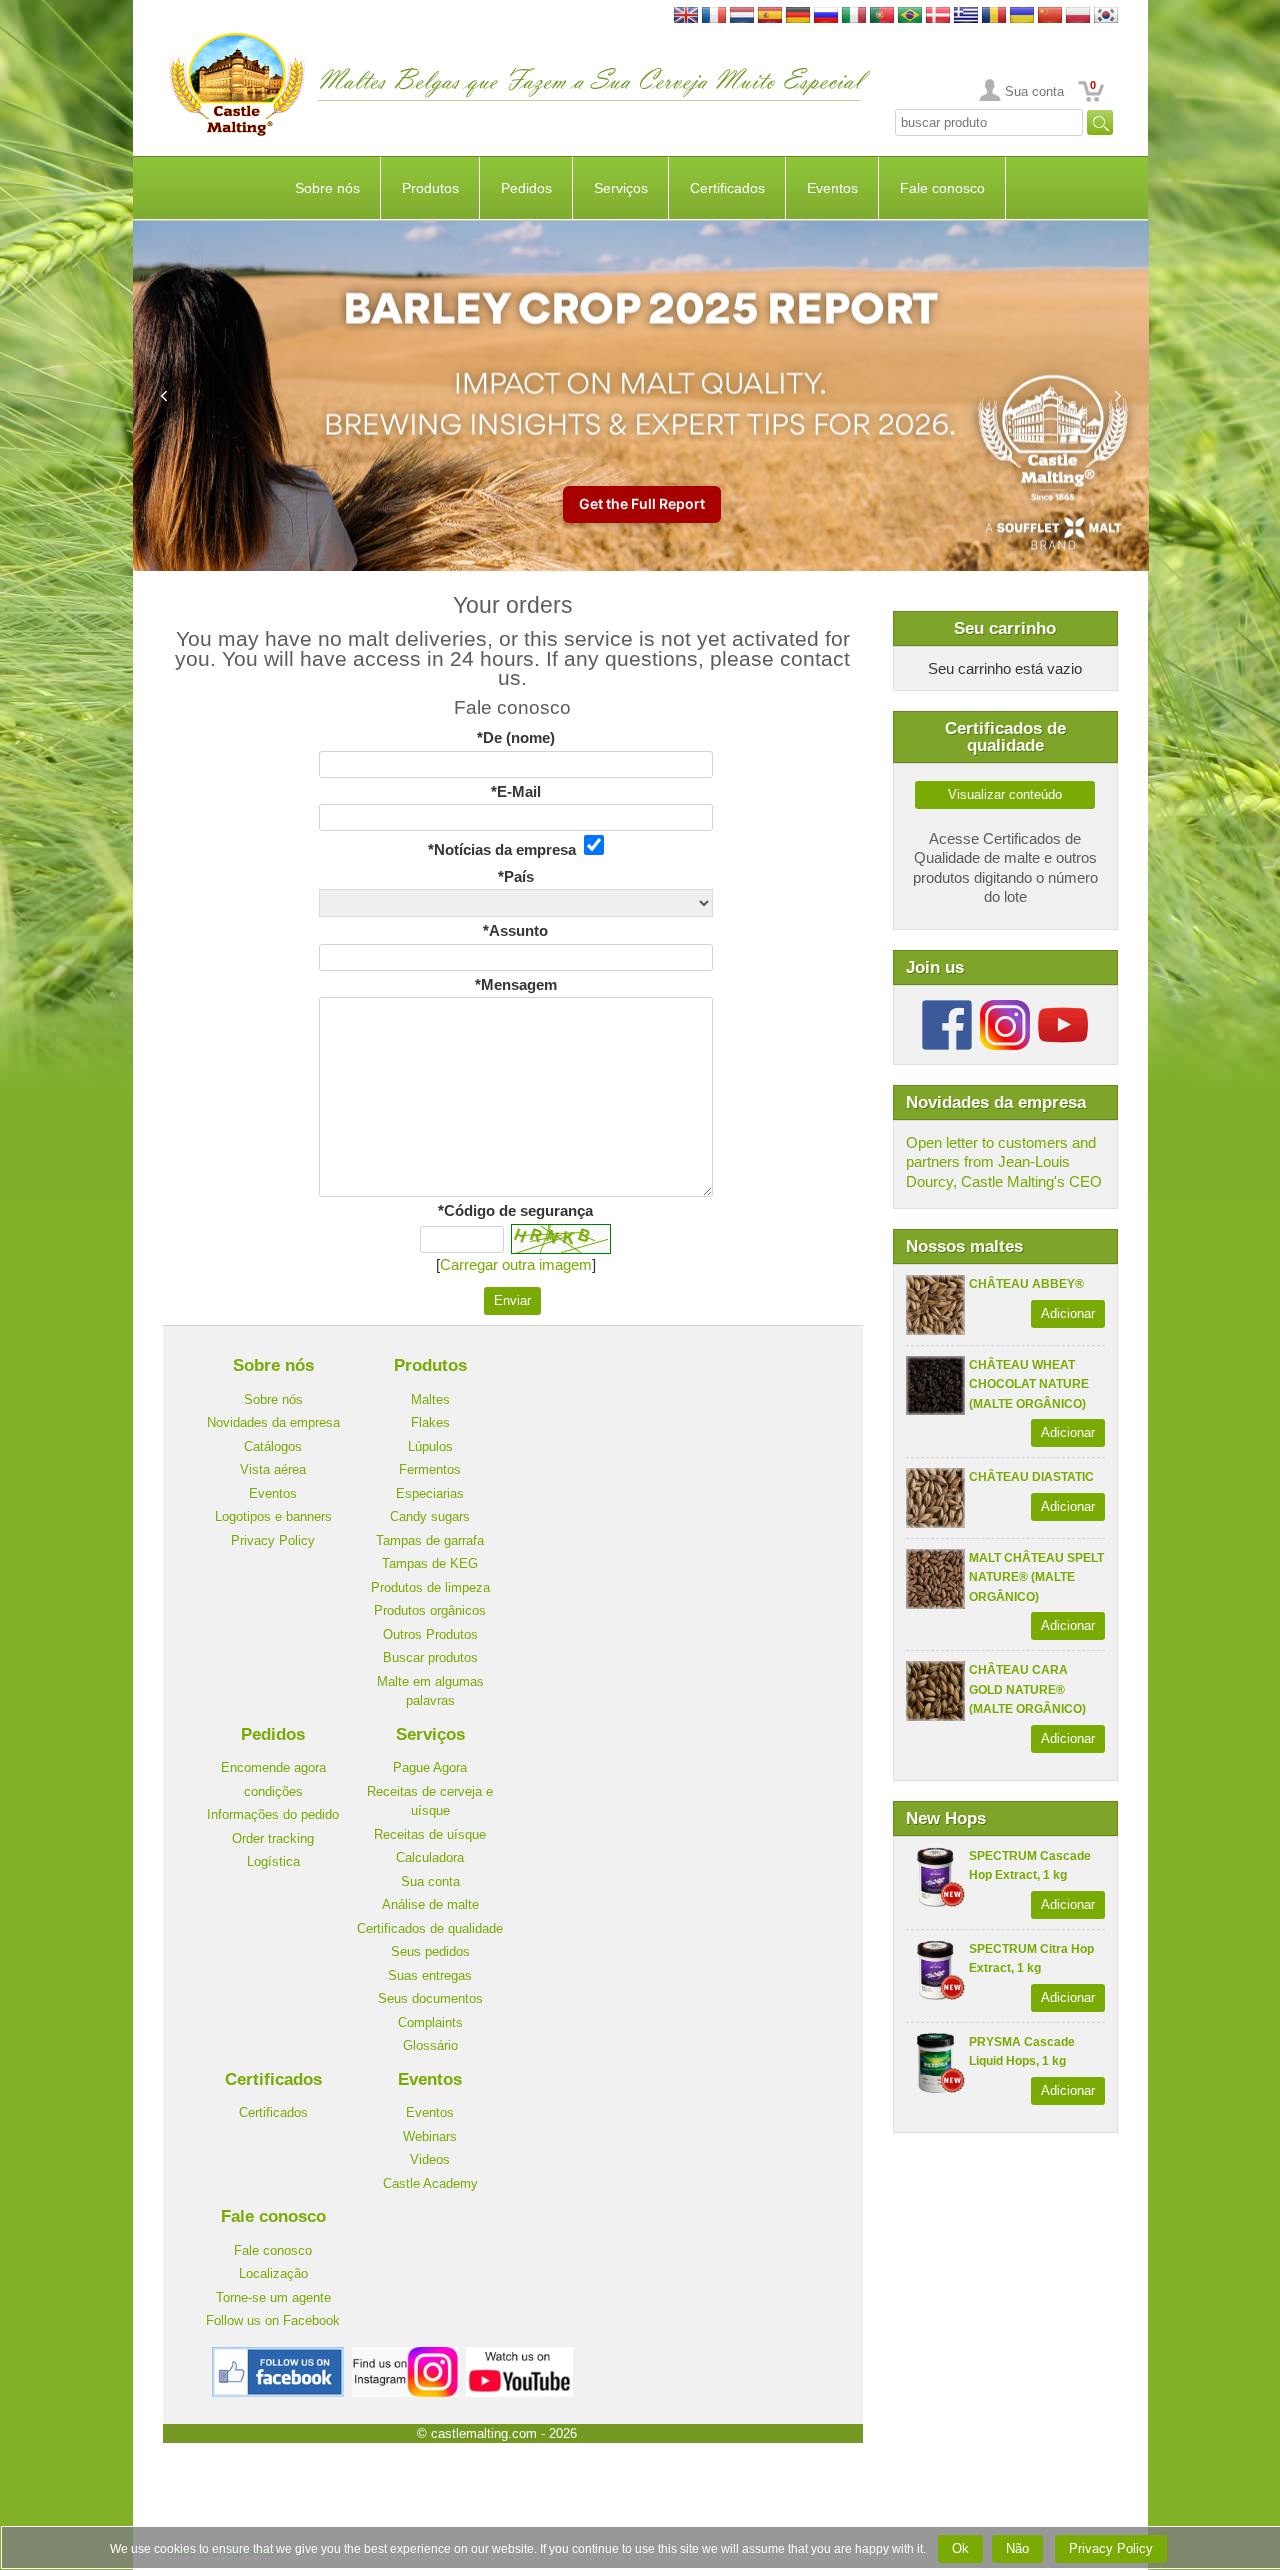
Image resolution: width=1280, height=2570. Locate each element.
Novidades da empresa (273, 1422)
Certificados (727, 188)
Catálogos (273, 1446)
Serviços (621, 188)
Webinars (430, 2136)
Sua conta (1034, 91)
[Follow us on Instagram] (1005, 1007)
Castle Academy (430, 2183)
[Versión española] (770, 16)
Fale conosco (942, 188)
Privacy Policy (273, 1540)
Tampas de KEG (430, 1563)
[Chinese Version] (1050, 16)
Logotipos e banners (273, 1516)
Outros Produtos (430, 1634)
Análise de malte (430, 1904)
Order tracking (273, 1838)
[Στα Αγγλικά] (966, 16)
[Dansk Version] (938, 16)
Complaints (430, 2022)
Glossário (430, 2045)
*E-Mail (516, 791)
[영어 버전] (1106, 16)
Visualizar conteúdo (1005, 794)
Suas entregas (430, 1975)
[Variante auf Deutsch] (798, 16)
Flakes (430, 1422)
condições (273, 1791)
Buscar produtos (430, 1657)
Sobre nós (327, 188)
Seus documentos (430, 1998)
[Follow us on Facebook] (947, 1007)
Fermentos (430, 1469)
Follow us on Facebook (273, 2320)
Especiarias (430, 1493)
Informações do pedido (273, 1814)
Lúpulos (430, 1446)
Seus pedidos (430, 1951)
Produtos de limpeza (430, 1587)
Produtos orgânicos (430, 1610)
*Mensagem (516, 984)
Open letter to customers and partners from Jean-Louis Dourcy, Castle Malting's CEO (1004, 1162)
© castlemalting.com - (497, 2433)
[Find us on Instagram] (405, 2354)
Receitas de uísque (430, 1834)
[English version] (686, 16)
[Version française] (714, 16)
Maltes (430, 1399)
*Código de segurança (515, 1210)
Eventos (832, 188)
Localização (273, 2273)
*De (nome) (516, 737)
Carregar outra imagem (516, 1264)
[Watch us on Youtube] (519, 2354)
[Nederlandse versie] (742, 16)
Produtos (430, 188)
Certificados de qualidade (430, 1928)
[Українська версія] (1022, 16)
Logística (273, 1861)
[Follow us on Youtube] (1063, 1007)
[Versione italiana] (854, 16)
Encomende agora (273, 1767)
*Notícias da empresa (506, 849)
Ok (960, 2548)
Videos (430, 2159)
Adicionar (1068, 1313)
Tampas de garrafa (430, 1540)
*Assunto (515, 930)
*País (516, 876)
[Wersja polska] (1078, 16)
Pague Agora (430, 1767)
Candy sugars (430, 1516)
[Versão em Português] (882, 16)
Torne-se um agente (273, 2297)
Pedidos (526, 188)
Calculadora (430, 1857)
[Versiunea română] (994, 16)
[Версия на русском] (826, 16)
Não (1017, 2548)
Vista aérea (273, 1469)
